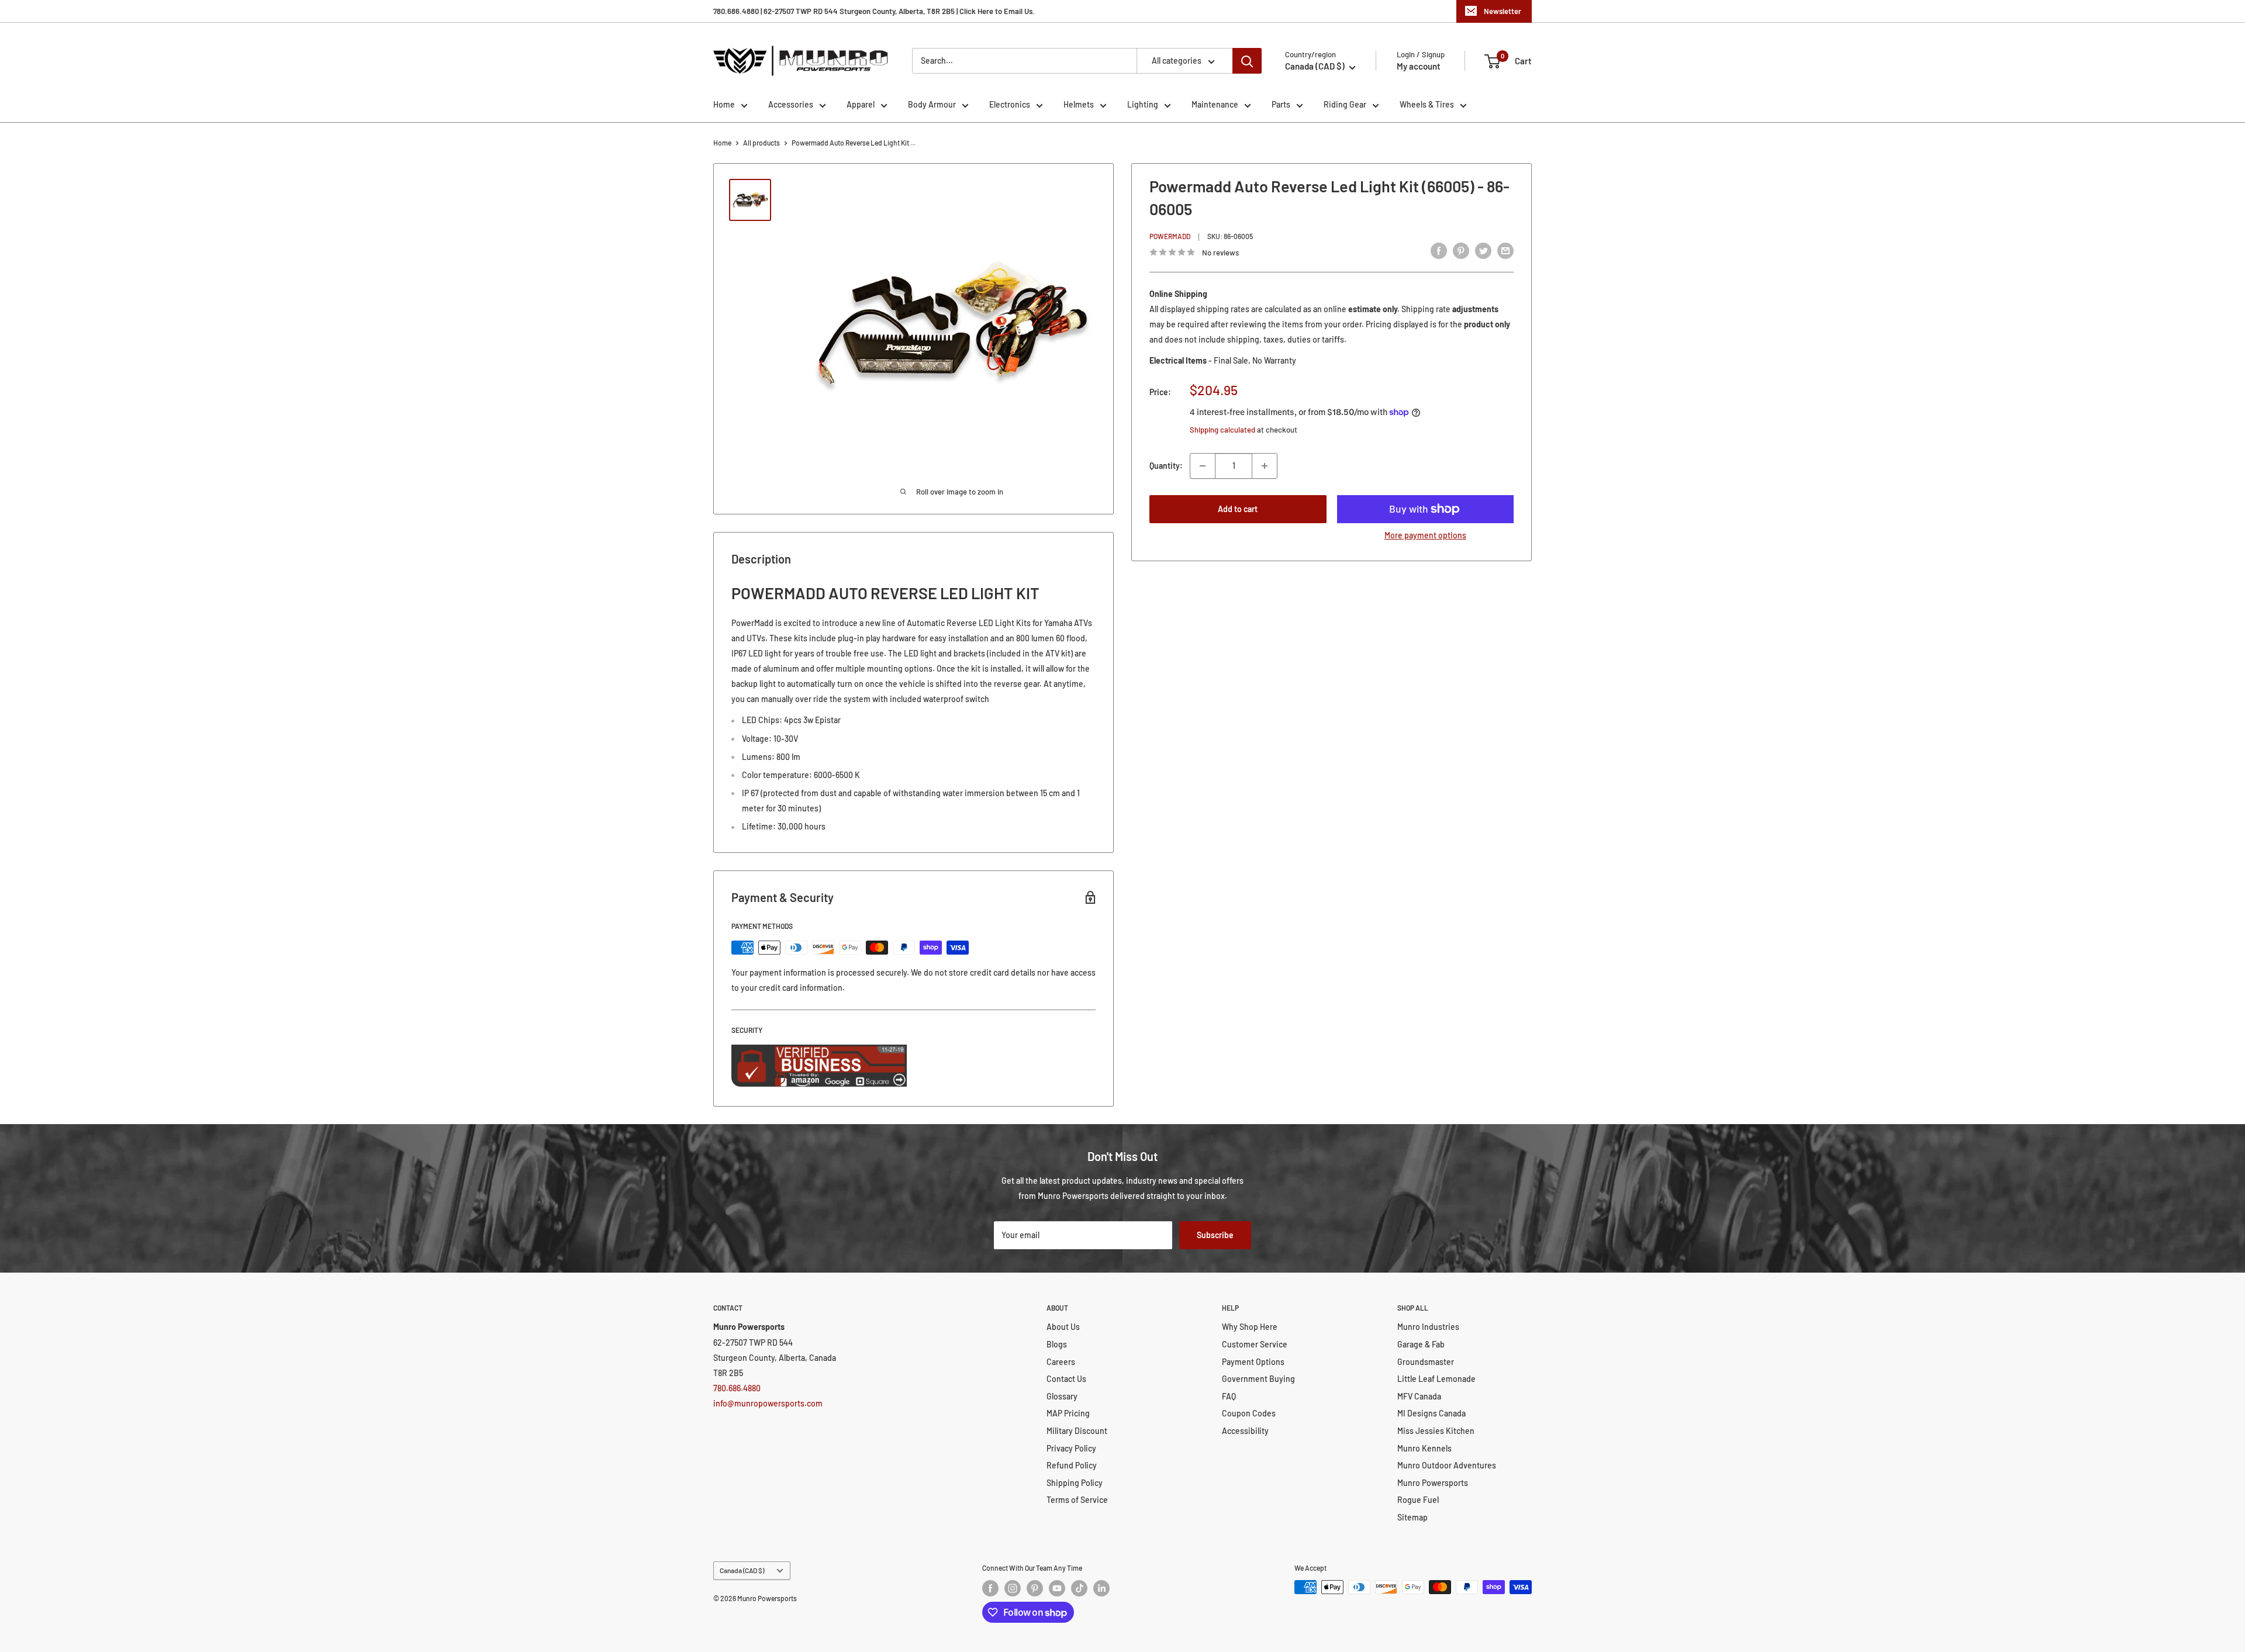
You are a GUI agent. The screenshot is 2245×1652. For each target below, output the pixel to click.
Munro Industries (1428, 1327)
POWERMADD (1170, 236)
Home (724, 104)
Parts (1281, 104)
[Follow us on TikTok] (1079, 1588)
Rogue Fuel (1418, 1500)
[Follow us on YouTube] (1057, 1588)
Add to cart (1238, 509)
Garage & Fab (1421, 1344)
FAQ (1229, 1396)
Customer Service (1255, 1344)
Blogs (1057, 1344)
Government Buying (1258, 1379)
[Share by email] (1505, 250)
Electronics (1010, 104)
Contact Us (1066, 1379)
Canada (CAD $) (742, 1570)
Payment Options (1253, 1362)
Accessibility (1245, 1431)
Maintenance (1215, 104)
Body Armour (932, 104)
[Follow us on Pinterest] (1035, 1588)
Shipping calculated (1222, 430)
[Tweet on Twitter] (1483, 250)
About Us (1063, 1327)
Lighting (1143, 104)
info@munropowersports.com (768, 1403)
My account (1419, 66)
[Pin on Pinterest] (1461, 250)
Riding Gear (1345, 104)
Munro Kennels (1424, 1448)
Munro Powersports (1433, 1483)
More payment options (1425, 535)
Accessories (791, 104)
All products (761, 143)
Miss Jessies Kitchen (1436, 1431)
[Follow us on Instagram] (1013, 1588)
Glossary (1062, 1396)
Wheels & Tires (1427, 104)
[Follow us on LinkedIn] (1101, 1588)
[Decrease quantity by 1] (1203, 466)
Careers (1061, 1362)
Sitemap (1412, 1517)
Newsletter (1503, 11)
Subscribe (1215, 1235)
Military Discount (1077, 1431)
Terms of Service (1077, 1500)
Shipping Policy (1075, 1483)
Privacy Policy (1071, 1448)
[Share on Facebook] (1439, 250)
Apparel (861, 104)
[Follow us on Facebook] (990, 1588)
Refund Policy (1072, 1465)
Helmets (1079, 104)
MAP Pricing (1068, 1413)
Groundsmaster (1426, 1362)
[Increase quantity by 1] (1265, 466)
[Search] (1247, 61)
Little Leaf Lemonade (1436, 1379)
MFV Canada (1419, 1396)
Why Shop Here (1250, 1327)
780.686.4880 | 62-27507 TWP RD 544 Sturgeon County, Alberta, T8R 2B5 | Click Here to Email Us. (874, 11)
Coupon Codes (1249, 1413)
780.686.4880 (737, 1388)
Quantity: (1166, 466)
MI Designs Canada (1431, 1413)
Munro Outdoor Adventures (1447, 1465)
